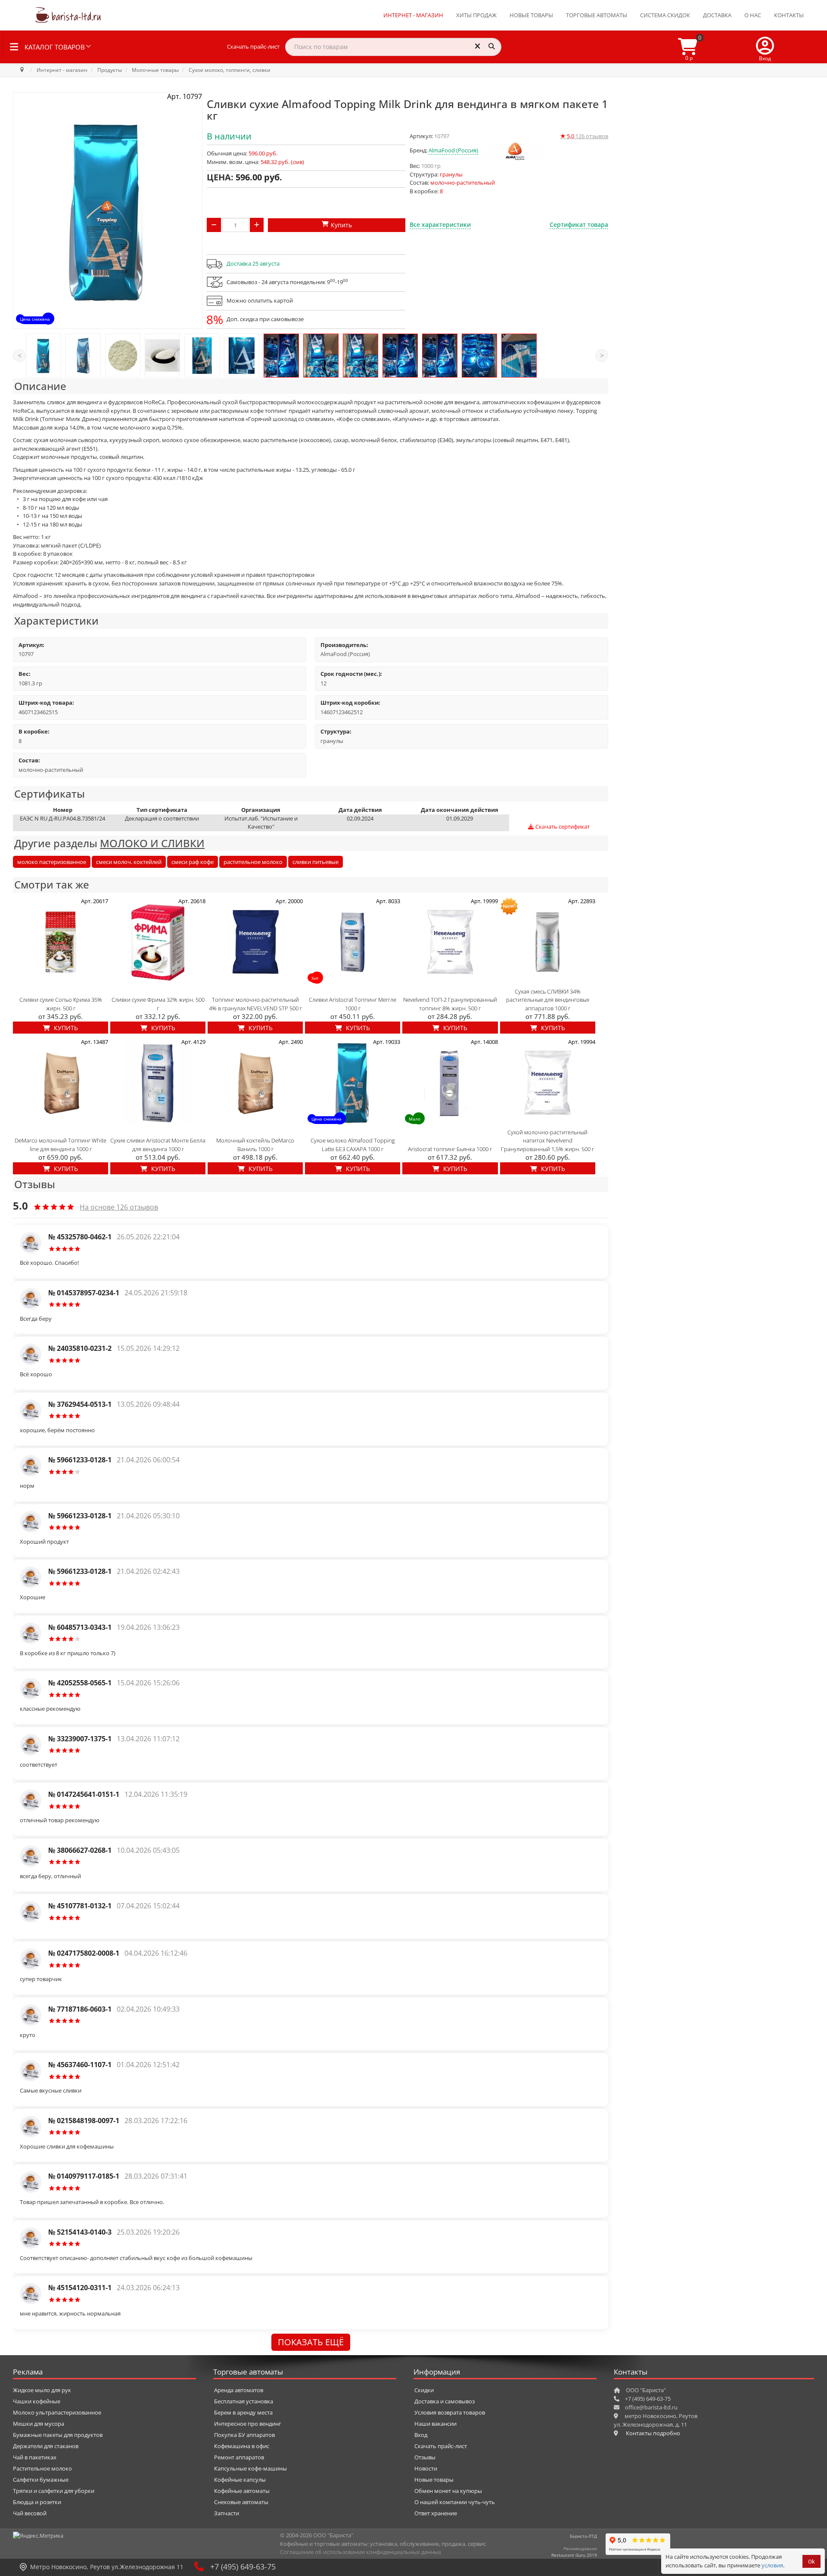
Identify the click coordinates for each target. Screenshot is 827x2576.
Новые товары (531, 15)
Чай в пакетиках (35, 2457)
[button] (765, 47)
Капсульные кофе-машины (250, 2468)
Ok (811, 2562)
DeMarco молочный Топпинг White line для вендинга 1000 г (61, 1145)
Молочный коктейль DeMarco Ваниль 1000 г (255, 1145)
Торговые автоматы (597, 15)
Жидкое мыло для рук (42, 2390)
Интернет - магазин (413, 15)
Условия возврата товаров (450, 2412)
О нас (753, 15)
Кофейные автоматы (242, 2491)
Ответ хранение (436, 2513)
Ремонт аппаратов (239, 2457)
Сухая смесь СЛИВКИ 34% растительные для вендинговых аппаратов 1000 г (548, 1000)
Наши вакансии (435, 2424)
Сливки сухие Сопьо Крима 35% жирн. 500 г (61, 1004)
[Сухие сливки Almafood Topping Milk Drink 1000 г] (44, 356)
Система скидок (665, 15)
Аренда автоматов (239, 2390)
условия (772, 2565)
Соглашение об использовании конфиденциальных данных (361, 2552)
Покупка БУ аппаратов (244, 2435)
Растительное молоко (42, 2468)
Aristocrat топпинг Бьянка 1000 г (450, 1149)
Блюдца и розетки (37, 2502)
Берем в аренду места (243, 2412)
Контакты (789, 15)
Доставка (717, 15)
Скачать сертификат (562, 827)
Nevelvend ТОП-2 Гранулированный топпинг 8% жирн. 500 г (450, 1004)
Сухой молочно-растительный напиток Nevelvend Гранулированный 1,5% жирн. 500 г (547, 1141)
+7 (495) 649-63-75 (243, 2567)
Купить (65, 1028)
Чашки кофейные (37, 2401)
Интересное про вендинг (248, 2424)
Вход (421, 2435)
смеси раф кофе (193, 862)
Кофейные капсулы (240, 2480)
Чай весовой (30, 2513)
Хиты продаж (476, 15)
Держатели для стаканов (46, 2446)
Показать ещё (311, 2342)
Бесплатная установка (244, 2401)
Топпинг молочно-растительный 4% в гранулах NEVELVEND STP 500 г (255, 1004)
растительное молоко (253, 862)
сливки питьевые (316, 862)
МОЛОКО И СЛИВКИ (152, 843)
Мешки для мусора (39, 2424)
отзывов (584, 136)
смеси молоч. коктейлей (129, 862)
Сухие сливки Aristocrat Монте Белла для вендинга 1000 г (158, 1145)
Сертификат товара (579, 224)
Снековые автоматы (241, 2502)
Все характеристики (440, 224)
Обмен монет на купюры (448, 2491)
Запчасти (227, 2513)
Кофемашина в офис (242, 2446)
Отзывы (425, 2457)
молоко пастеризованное (52, 862)
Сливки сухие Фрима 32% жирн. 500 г (158, 1004)
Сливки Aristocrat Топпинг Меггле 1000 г (353, 1004)
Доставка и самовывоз (445, 2401)
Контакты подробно (653, 2433)
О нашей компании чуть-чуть (455, 2502)
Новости (426, 2468)
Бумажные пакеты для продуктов (58, 2435)
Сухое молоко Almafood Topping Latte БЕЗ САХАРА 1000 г (353, 1145)
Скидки (424, 2390)
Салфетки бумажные (41, 2480)
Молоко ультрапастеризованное (57, 2412)
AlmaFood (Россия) (453, 150)
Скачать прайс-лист (253, 46)
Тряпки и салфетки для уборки (54, 2491)
